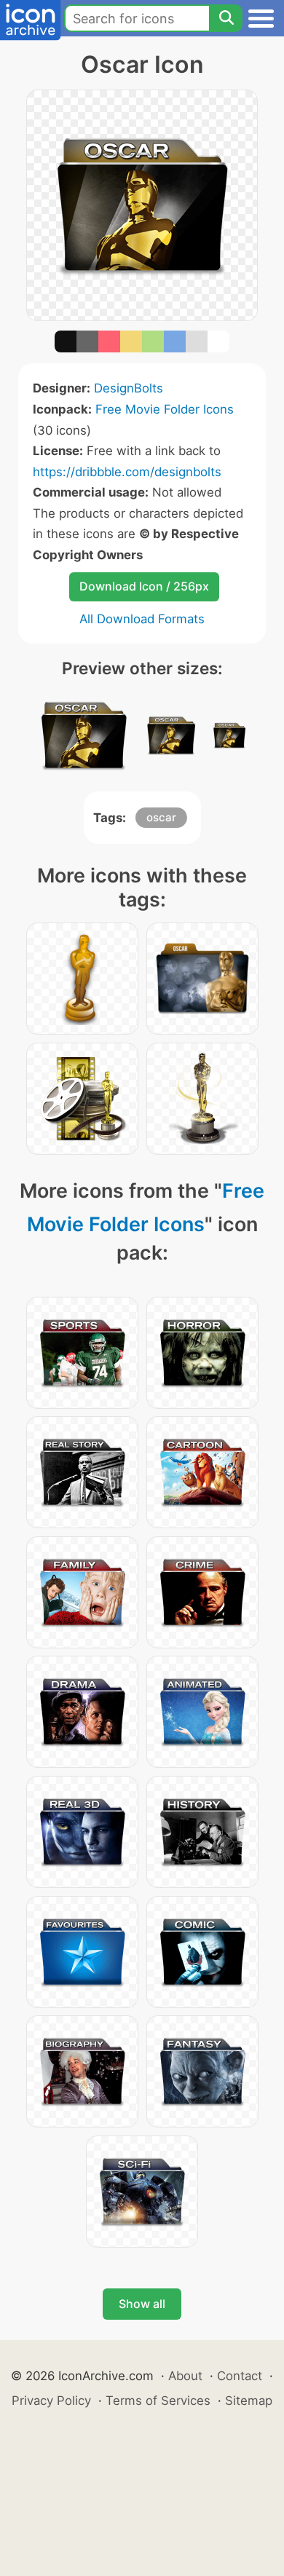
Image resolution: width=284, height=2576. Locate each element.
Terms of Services (158, 2401)
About (185, 2376)
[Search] (226, 18)
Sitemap (249, 2401)
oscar (161, 817)
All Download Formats (142, 619)
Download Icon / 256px (144, 586)
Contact (240, 2376)
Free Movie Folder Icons (165, 409)
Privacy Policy (51, 2401)
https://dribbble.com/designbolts (127, 472)
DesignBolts (129, 388)
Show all (142, 2304)
